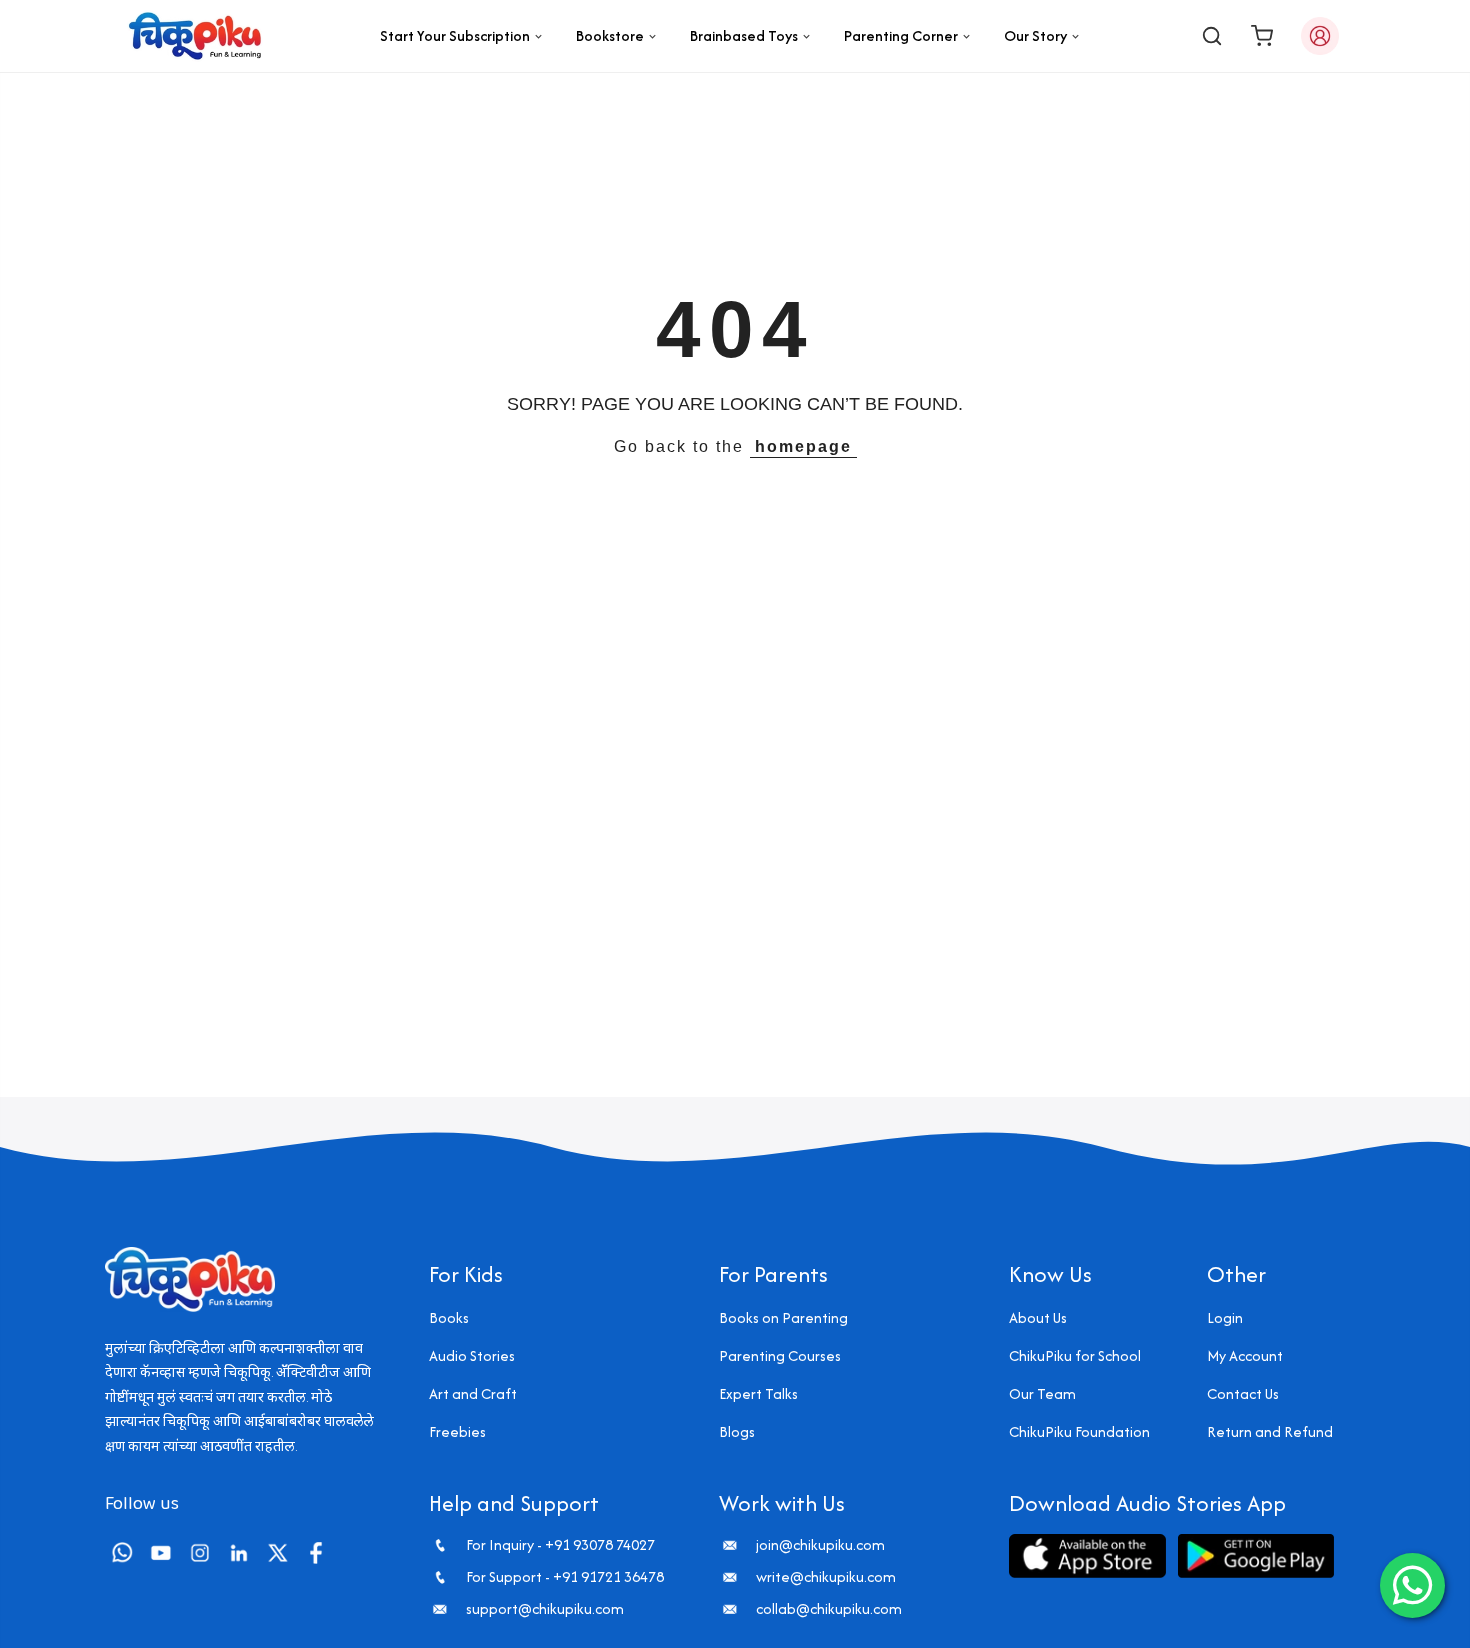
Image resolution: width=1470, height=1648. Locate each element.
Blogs (737, 1431)
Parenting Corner (901, 35)
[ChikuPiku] (195, 36)
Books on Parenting (783, 1317)
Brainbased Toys (744, 35)
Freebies (457, 1431)
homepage (803, 446)
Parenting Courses (780, 1355)
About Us (1038, 1317)
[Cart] (1262, 36)
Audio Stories (472, 1355)
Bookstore (610, 35)
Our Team (1042, 1393)
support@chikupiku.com (545, 1609)
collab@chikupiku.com (829, 1609)
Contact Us (1243, 1393)
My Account (1245, 1355)
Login (1225, 1317)
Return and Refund (1270, 1431)
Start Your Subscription (455, 35)
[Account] (1320, 36)
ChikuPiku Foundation (1079, 1431)
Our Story (1035, 35)
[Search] (1212, 36)
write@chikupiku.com (826, 1577)
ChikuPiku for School (1075, 1355)
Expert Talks (758, 1393)
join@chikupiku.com (820, 1545)
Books (449, 1317)
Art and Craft (473, 1393)
